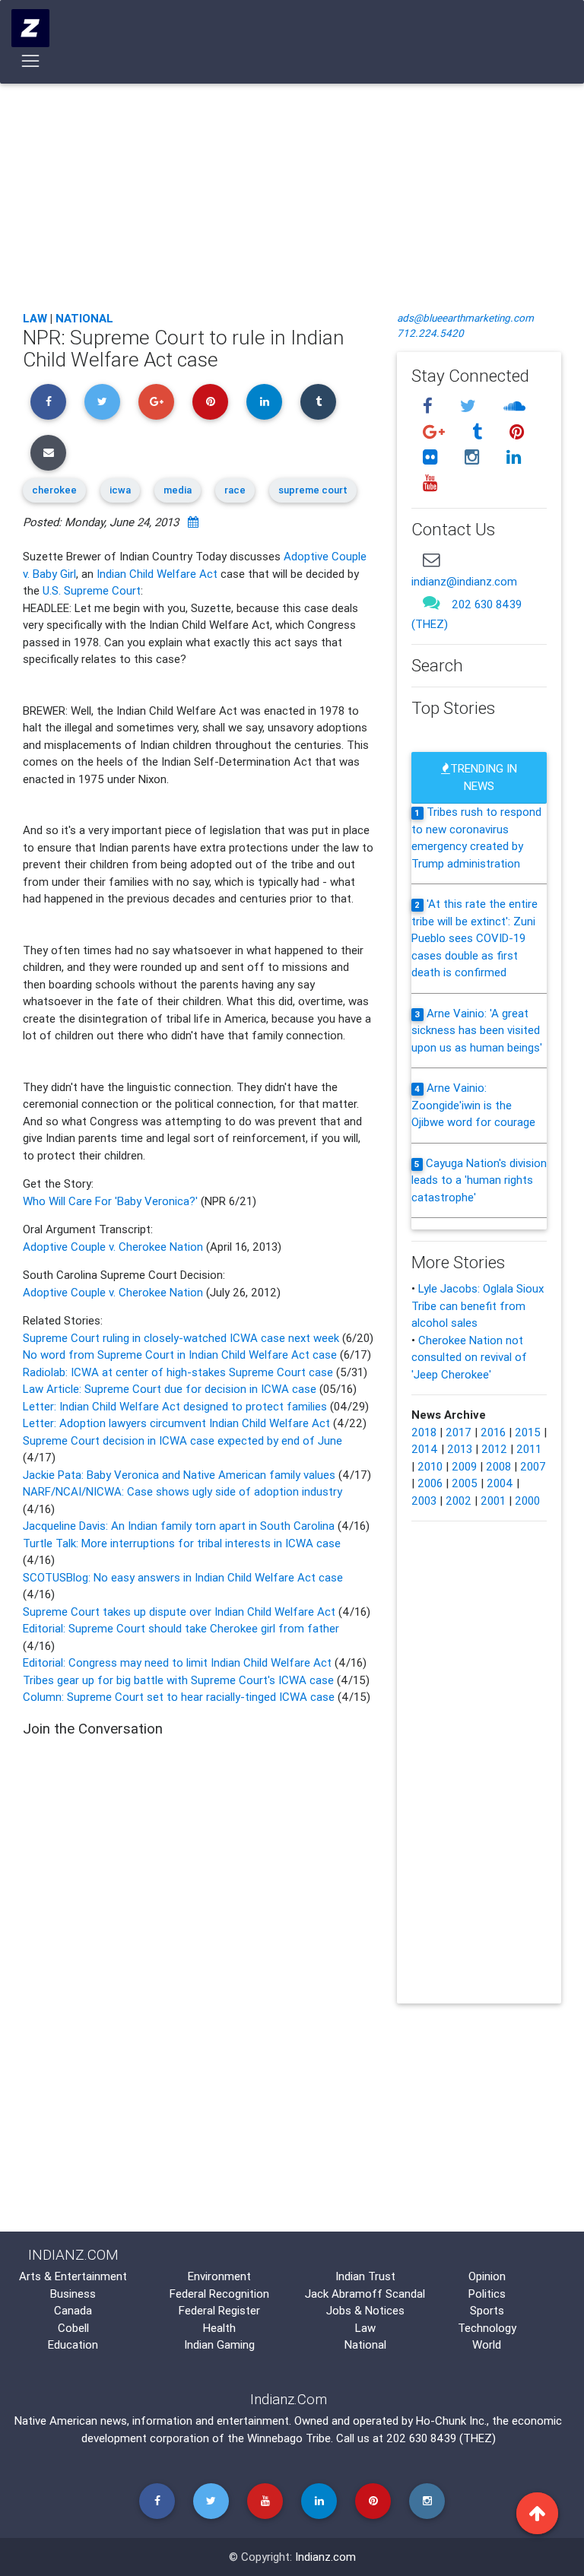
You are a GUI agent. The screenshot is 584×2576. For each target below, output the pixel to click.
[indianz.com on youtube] (430, 483)
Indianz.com (325, 2557)
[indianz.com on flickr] (432, 457)
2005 (465, 1483)
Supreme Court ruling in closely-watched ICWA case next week (182, 1338)
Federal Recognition (219, 2294)
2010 (430, 1466)
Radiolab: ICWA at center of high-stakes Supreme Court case (178, 1372)
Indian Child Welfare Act (157, 574)
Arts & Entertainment (73, 2276)
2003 (424, 1501)
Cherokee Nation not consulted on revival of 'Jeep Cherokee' (469, 1357)
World (487, 2344)
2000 (527, 1501)
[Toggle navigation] (31, 61)
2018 (424, 1432)
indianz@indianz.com (464, 581)
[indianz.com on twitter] (470, 406)
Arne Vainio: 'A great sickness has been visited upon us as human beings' (477, 1030)
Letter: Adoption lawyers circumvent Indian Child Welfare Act (178, 1423)
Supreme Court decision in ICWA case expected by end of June (182, 1440)
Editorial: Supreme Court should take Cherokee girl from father (181, 1628)
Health (219, 2328)
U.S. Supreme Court (92, 590)
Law (35, 318)
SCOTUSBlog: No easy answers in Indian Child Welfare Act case (183, 1577)
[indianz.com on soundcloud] (514, 406)
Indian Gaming (219, 2344)
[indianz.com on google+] (436, 431)
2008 (498, 1466)
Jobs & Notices (365, 2310)
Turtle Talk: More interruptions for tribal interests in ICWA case (182, 1543)
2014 (425, 1449)
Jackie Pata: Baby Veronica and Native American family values (181, 1475)
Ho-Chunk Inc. (451, 2421)
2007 (533, 1466)
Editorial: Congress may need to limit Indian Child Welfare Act (179, 1662)
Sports (487, 2310)
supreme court (313, 490)
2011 (529, 1449)
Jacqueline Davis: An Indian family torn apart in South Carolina (180, 1526)
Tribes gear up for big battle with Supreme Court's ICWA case (180, 1680)
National (84, 318)
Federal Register (219, 2310)
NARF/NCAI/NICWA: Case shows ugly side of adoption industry (182, 1491)
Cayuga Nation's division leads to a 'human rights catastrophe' (479, 1180)
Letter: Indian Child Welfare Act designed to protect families (175, 1406)
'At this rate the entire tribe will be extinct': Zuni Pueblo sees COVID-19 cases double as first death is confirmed (474, 938)
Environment (219, 2276)
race (235, 490)
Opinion (487, 2276)
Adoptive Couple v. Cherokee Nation (113, 1247)
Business (73, 2294)
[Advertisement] (292, 186)
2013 (460, 1449)
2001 (493, 1501)
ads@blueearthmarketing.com (465, 318)
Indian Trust (365, 2276)
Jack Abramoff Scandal (365, 2294)
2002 (459, 1501)
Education (73, 2344)
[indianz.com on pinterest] (516, 431)
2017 (459, 1432)
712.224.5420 (430, 333)
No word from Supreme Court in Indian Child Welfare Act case (181, 1355)
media (178, 490)
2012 (494, 1449)
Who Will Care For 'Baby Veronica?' (112, 1201)
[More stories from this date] (193, 522)
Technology (487, 2328)
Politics (487, 2294)
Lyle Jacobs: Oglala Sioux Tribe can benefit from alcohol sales (478, 1305)
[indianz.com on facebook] (430, 406)
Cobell (73, 2328)
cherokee (54, 490)
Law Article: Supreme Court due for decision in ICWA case (170, 1389)
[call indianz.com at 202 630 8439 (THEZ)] (431, 603)
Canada (73, 2310)
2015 (528, 1432)
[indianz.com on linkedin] (513, 457)
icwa (120, 490)
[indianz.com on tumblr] (479, 431)
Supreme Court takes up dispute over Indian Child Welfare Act (181, 1612)
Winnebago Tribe (289, 2438)
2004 (500, 1483)
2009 (464, 1466)
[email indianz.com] (431, 559)
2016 (493, 1432)
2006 (430, 1483)
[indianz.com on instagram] (474, 457)
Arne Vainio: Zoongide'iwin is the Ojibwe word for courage (473, 1105)
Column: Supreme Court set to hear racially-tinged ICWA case (180, 1697)
